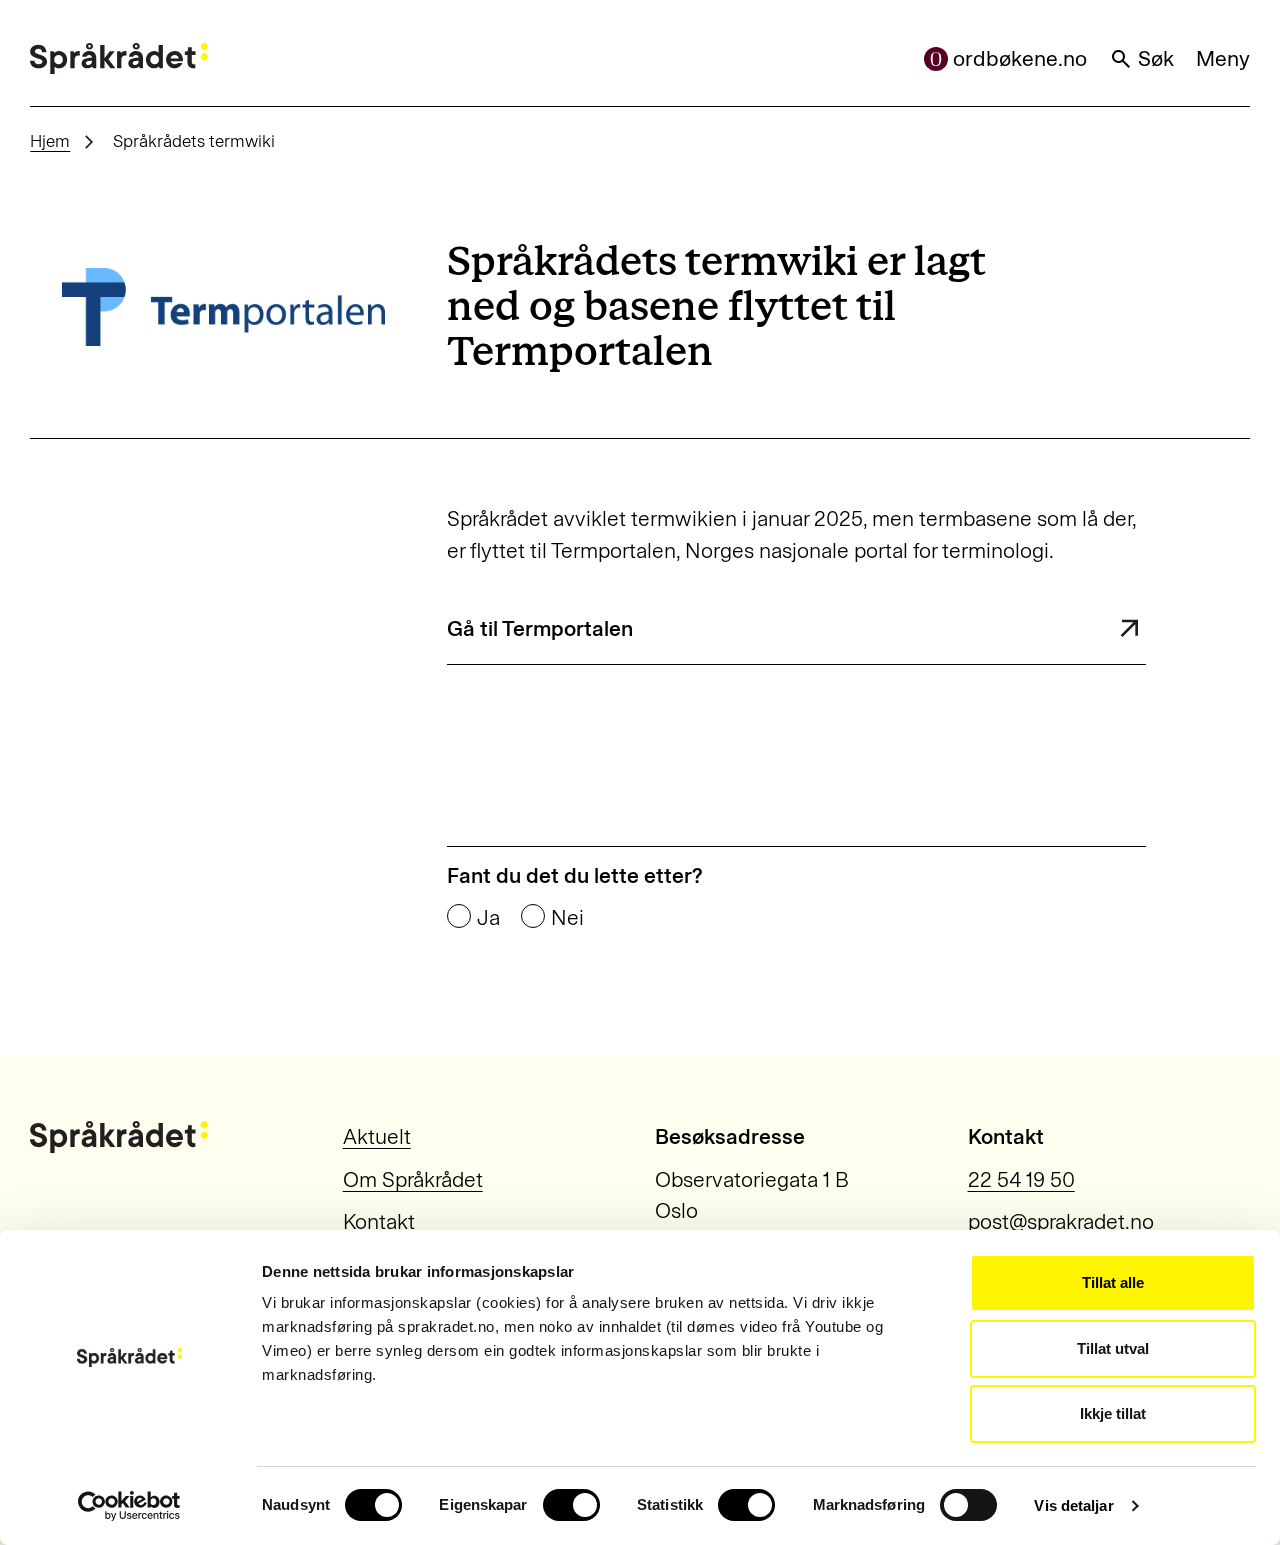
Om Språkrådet (413, 1179)
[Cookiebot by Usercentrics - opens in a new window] (129, 1506)
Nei (567, 917)
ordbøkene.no (1020, 58)
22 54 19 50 (1021, 1179)
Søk (1156, 58)
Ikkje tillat (1113, 1413)
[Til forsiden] (119, 59)
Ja (488, 917)
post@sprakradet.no (1061, 1221)
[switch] (571, 1505)
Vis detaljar (1073, 1505)
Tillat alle (1113, 1282)
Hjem (50, 141)
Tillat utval (1113, 1348)
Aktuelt (377, 1136)
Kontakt (379, 1221)
